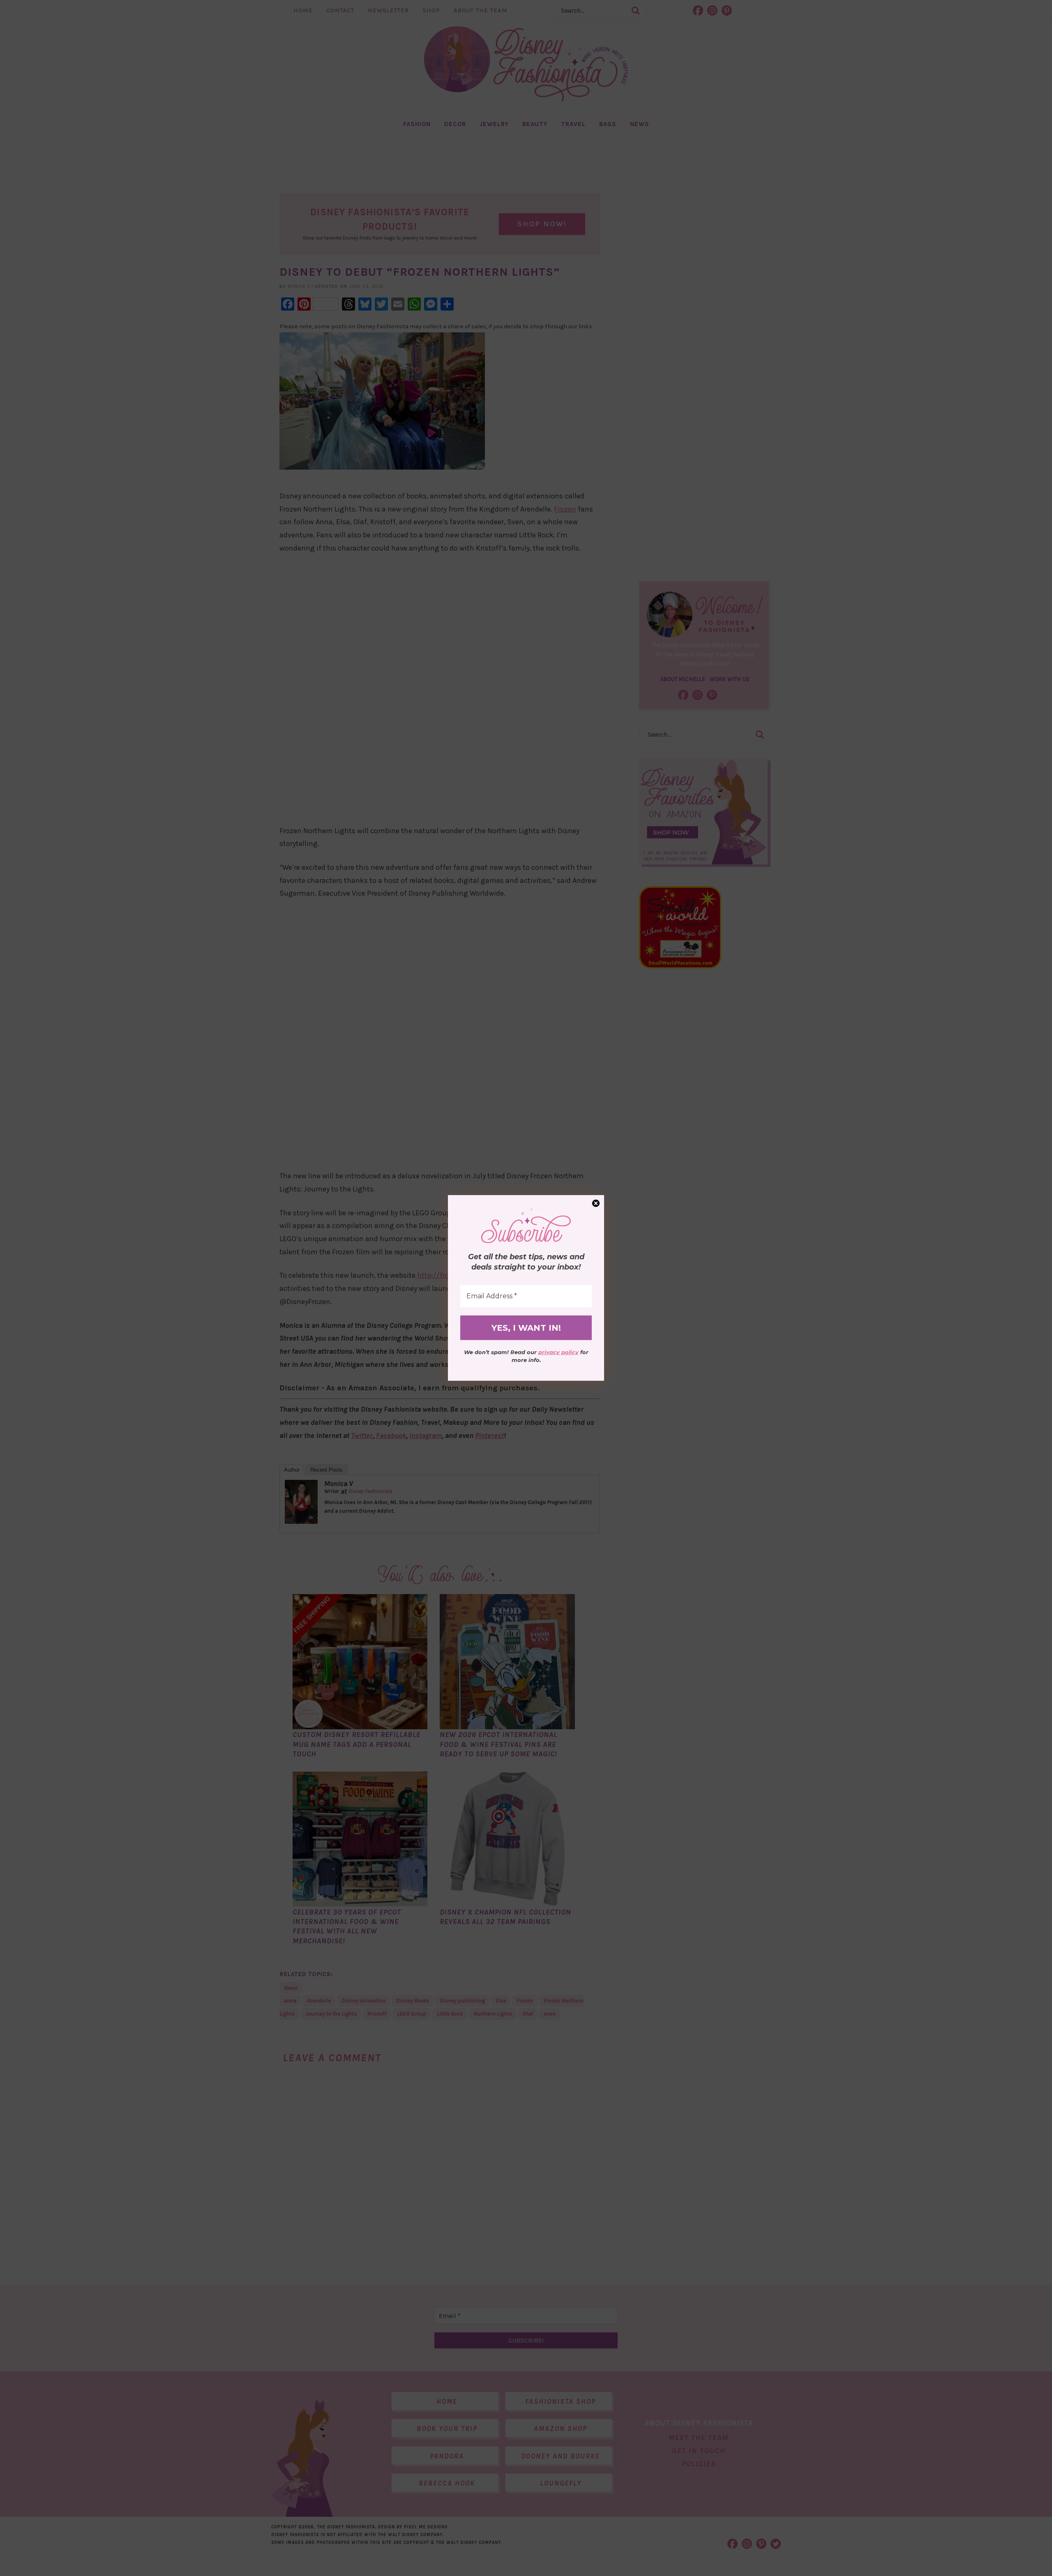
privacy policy (558, 1352)
